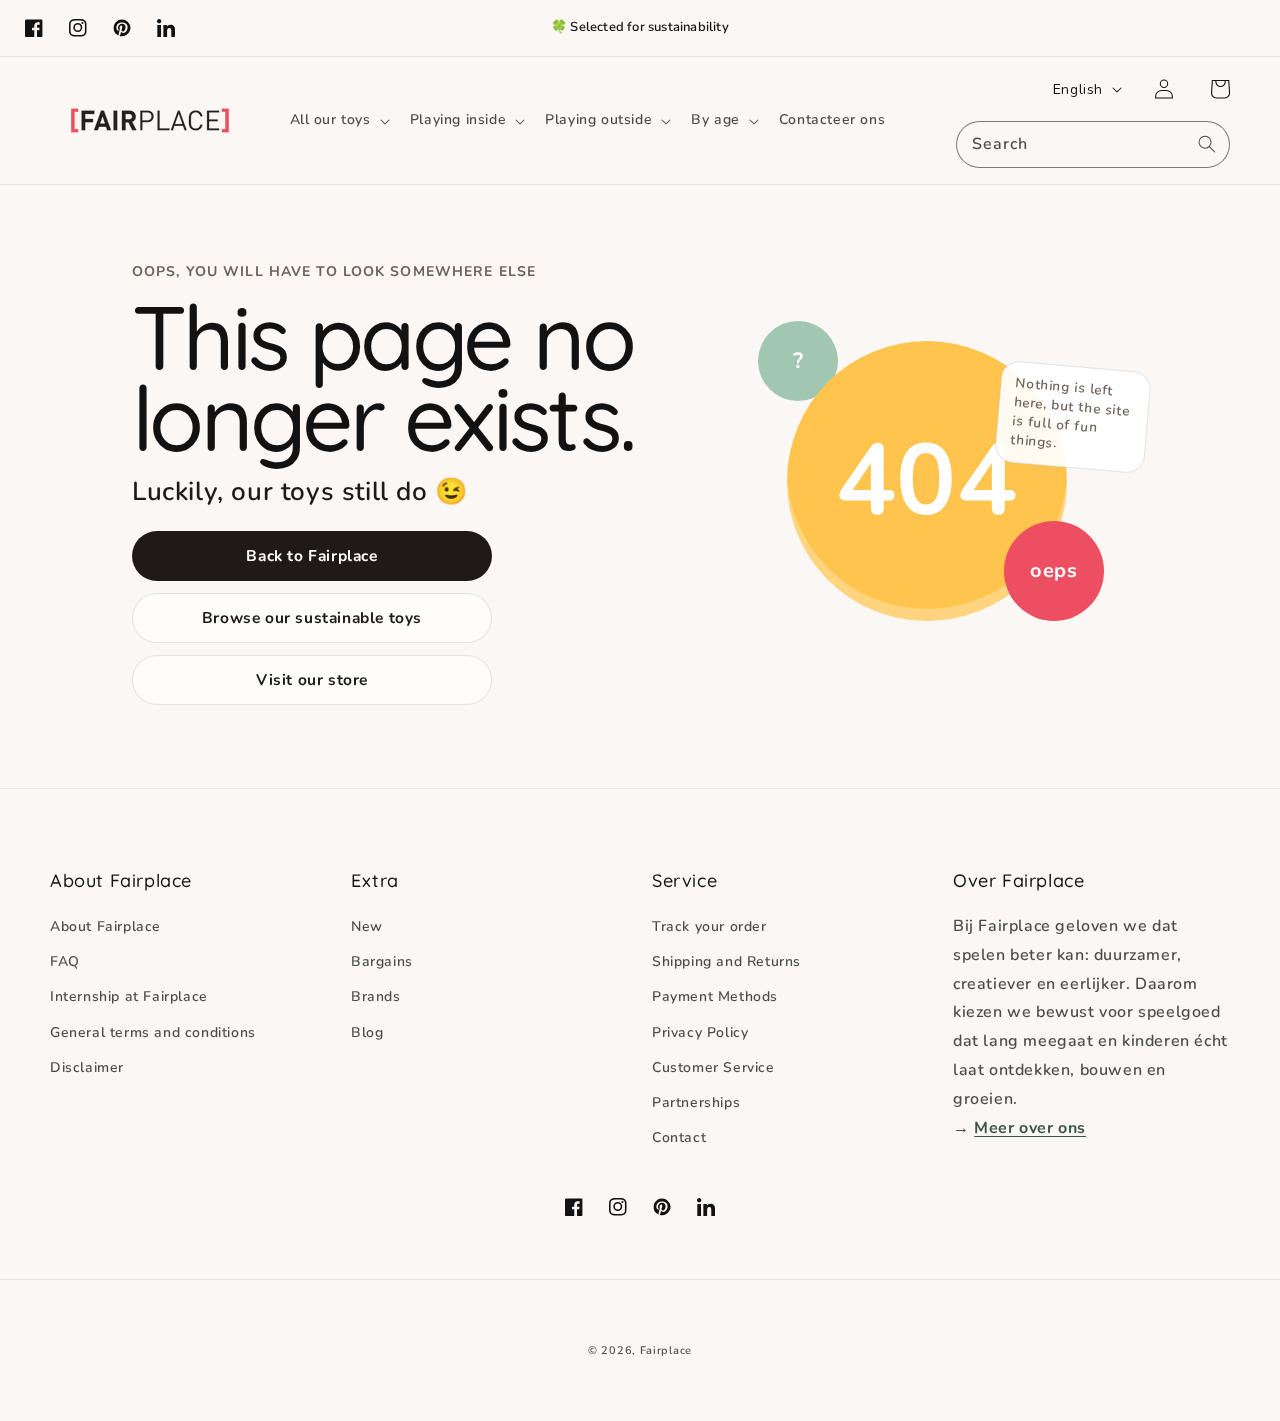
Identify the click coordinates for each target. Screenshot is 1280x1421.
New (367, 926)
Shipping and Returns (726, 961)
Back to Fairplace (311, 555)
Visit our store (312, 679)
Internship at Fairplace (129, 996)
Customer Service (713, 1067)
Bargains (382, 961)
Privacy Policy (700, 1032)
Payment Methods (715, 996)
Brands (376, 996)
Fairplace (666, 1350)
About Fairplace (105, 926)
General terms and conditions (153, 1032)
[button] (338, 120)
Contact (679, 1137)
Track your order (709, 926)
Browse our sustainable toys (312, 617)
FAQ (65, 961)
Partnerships (696, 1102)
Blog (367, 1032)
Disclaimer (87, 1067)
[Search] (1207, 144)
